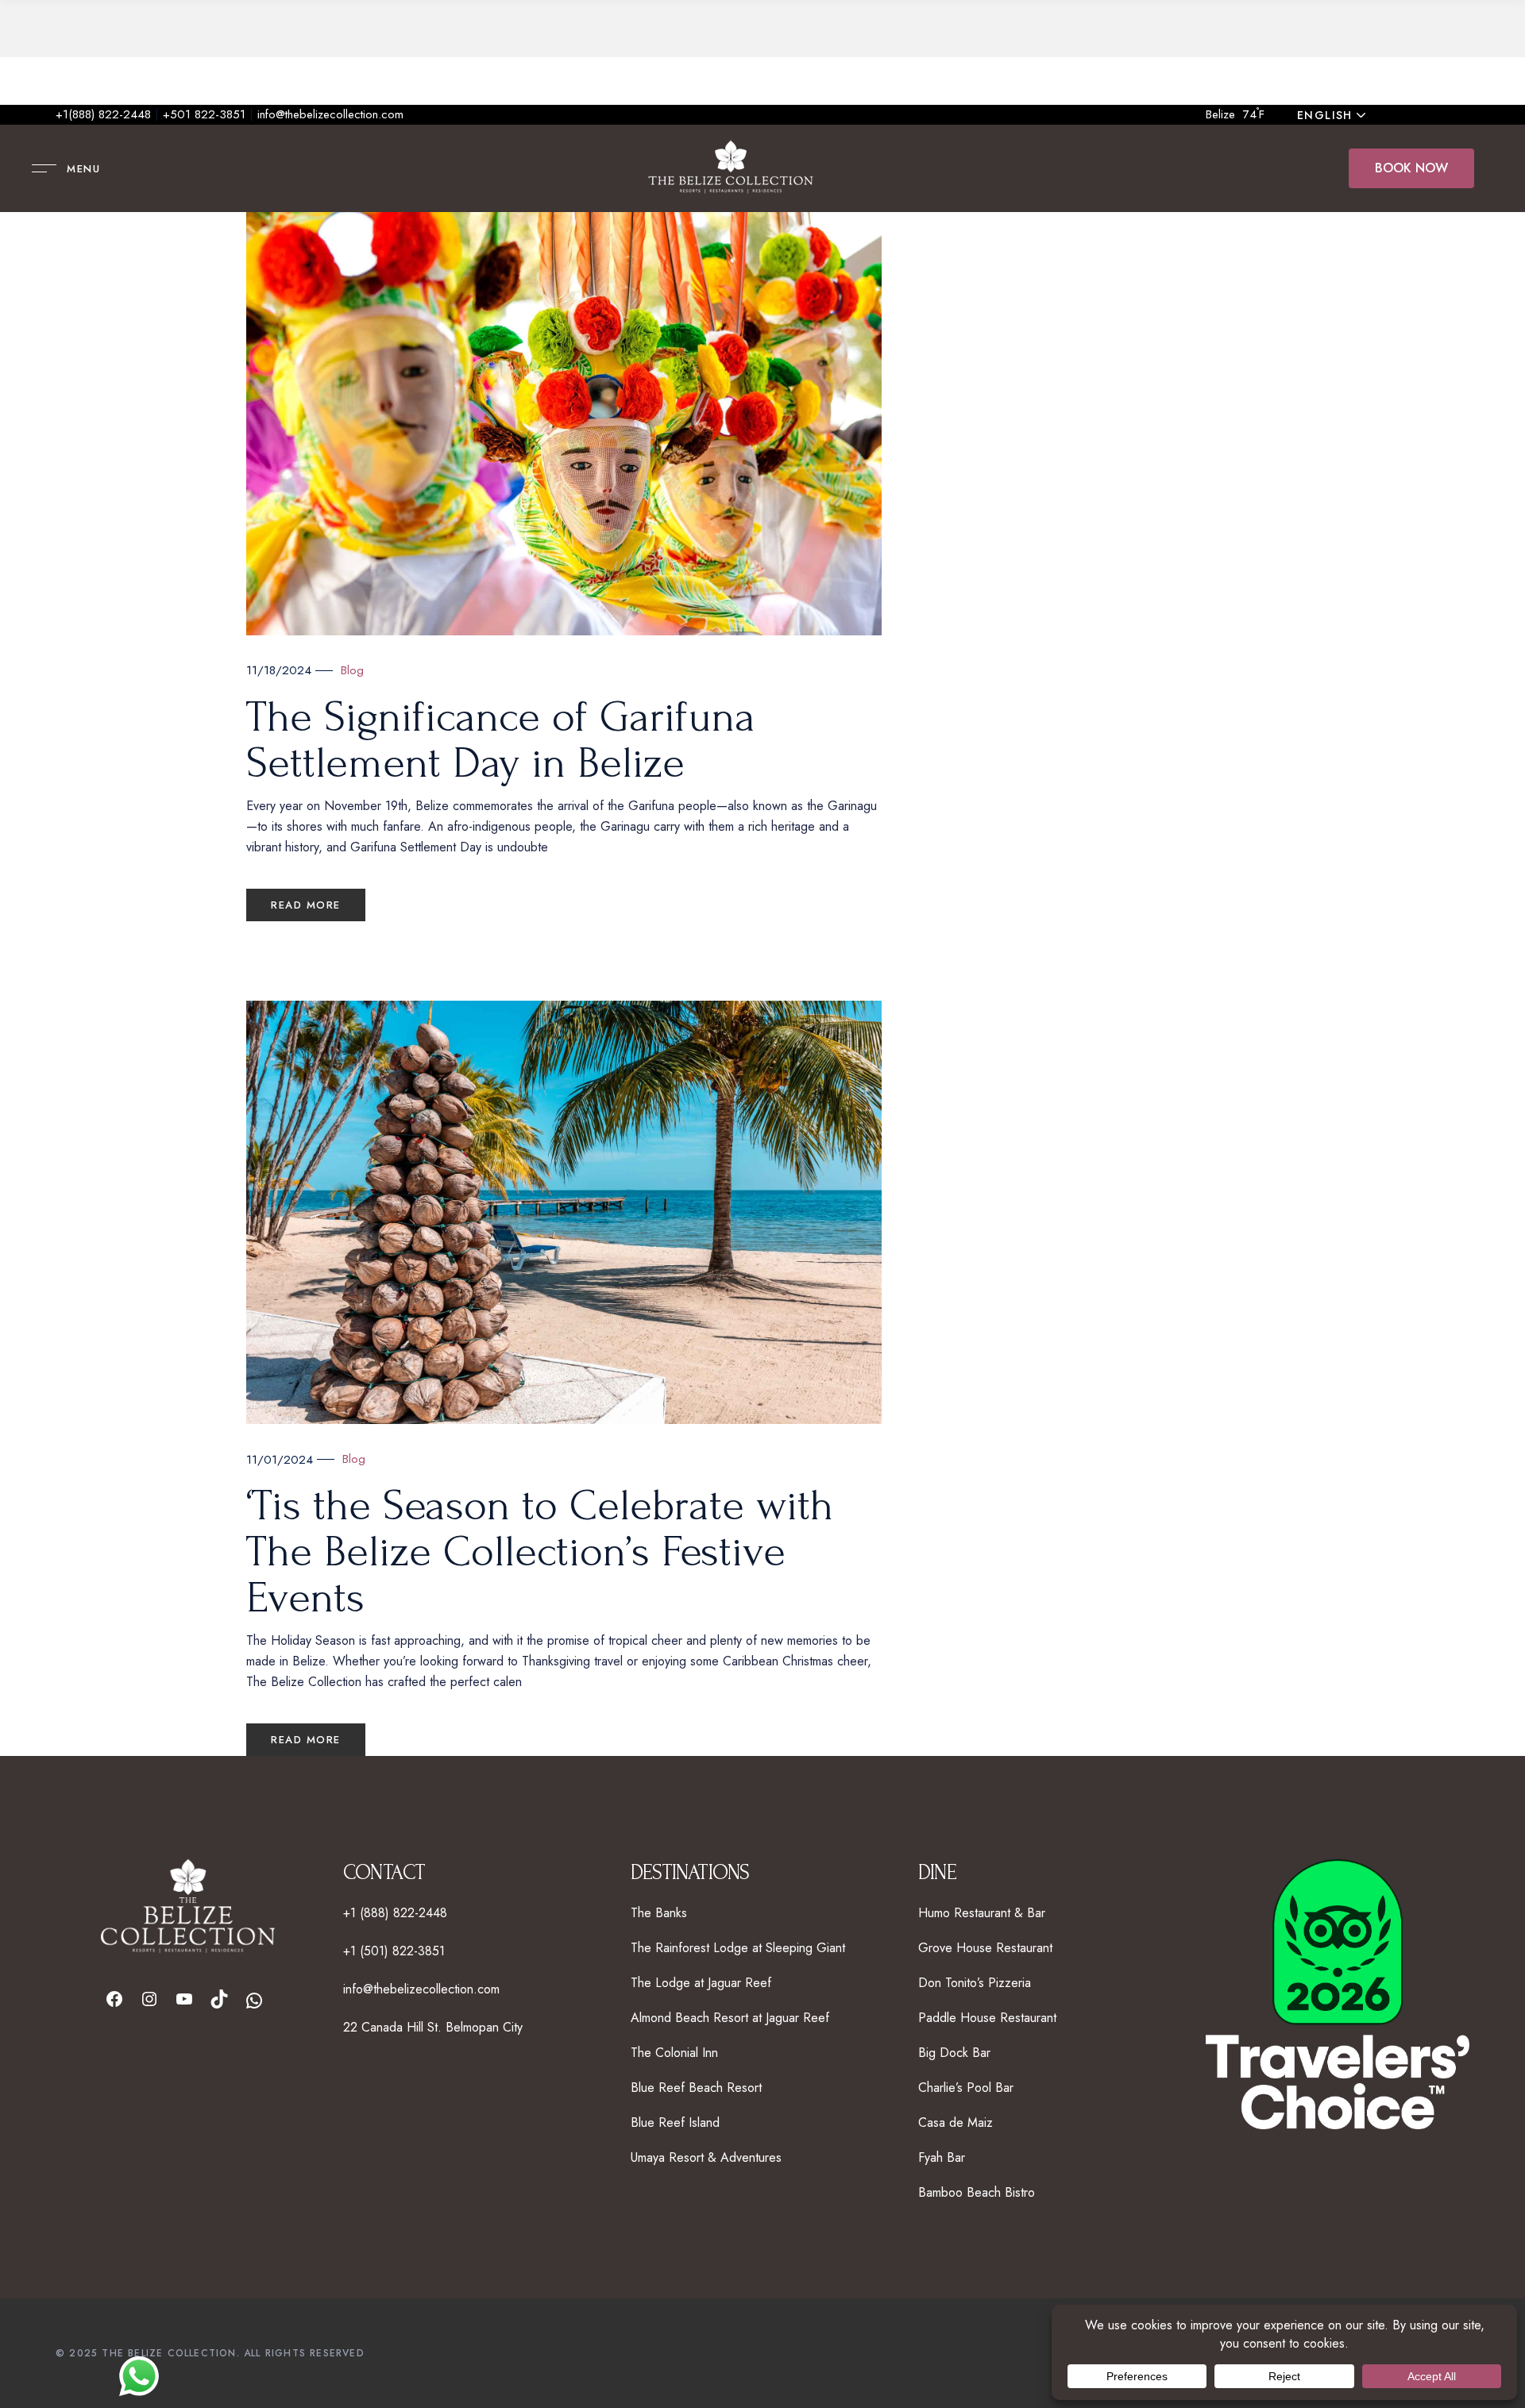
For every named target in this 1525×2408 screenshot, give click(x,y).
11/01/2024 (280, 1460)
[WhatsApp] (254, 2001)
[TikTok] (219, 1999)
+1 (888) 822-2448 (395, 1913)
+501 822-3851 (204, 114)
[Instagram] (149, 1999)
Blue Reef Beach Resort (696, 2088)
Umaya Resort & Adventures (706, 2157)
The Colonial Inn (674, 2053)
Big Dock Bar (954, 2053)
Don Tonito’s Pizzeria (975, 1983)
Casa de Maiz (956, 2122)
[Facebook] (114, 1999)
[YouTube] (184, 1999)
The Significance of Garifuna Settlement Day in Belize (501, 740)
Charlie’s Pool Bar (966, 2088)
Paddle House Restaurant (987, 2018)
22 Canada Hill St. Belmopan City (433, 2027)
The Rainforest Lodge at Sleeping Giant (738, 1948)
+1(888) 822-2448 (103, 114)
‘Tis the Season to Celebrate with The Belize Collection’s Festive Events (540, 1552)
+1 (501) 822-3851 (394, 1951)
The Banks (659, 1913)
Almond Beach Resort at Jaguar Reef (730, 2018)
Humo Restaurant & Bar (982, 1913)
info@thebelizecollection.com (330, 114)
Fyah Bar (942, 2157)
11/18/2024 (279, 670)
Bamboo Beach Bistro (977, 2192)
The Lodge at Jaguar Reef (701, 1983)
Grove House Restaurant (985, 1948)
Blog (352, 670)
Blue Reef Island (675, 2122)
